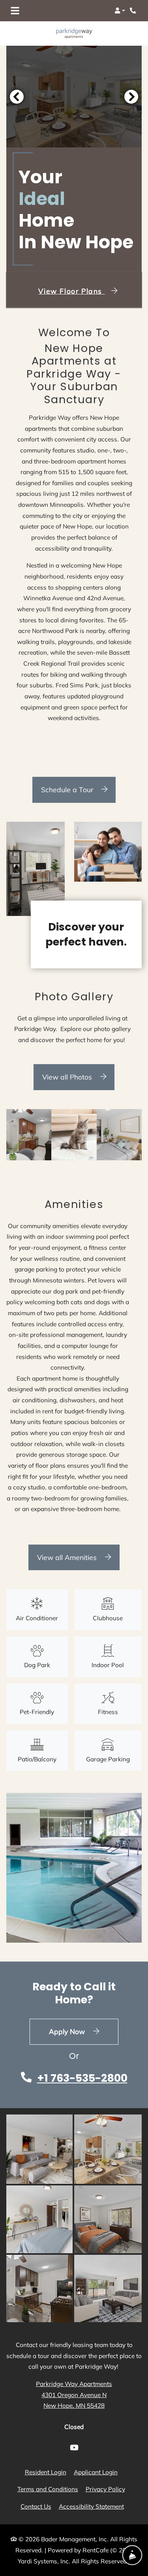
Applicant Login (96, 2472)
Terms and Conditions (48, 2489)
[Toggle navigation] (15, 11)
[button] (120, 11)
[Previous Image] (17, 97)
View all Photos (68, 1077)
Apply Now (84, 2031)
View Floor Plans (71, 291)
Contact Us (36, 2506)
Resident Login (46, 2472)
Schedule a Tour (68, 789)
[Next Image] (131, 97)
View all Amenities (68, 1557)
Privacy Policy (105, 2489)
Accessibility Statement (91, 2506)
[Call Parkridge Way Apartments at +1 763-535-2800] (134, 11)
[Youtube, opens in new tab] (74, 2449)
